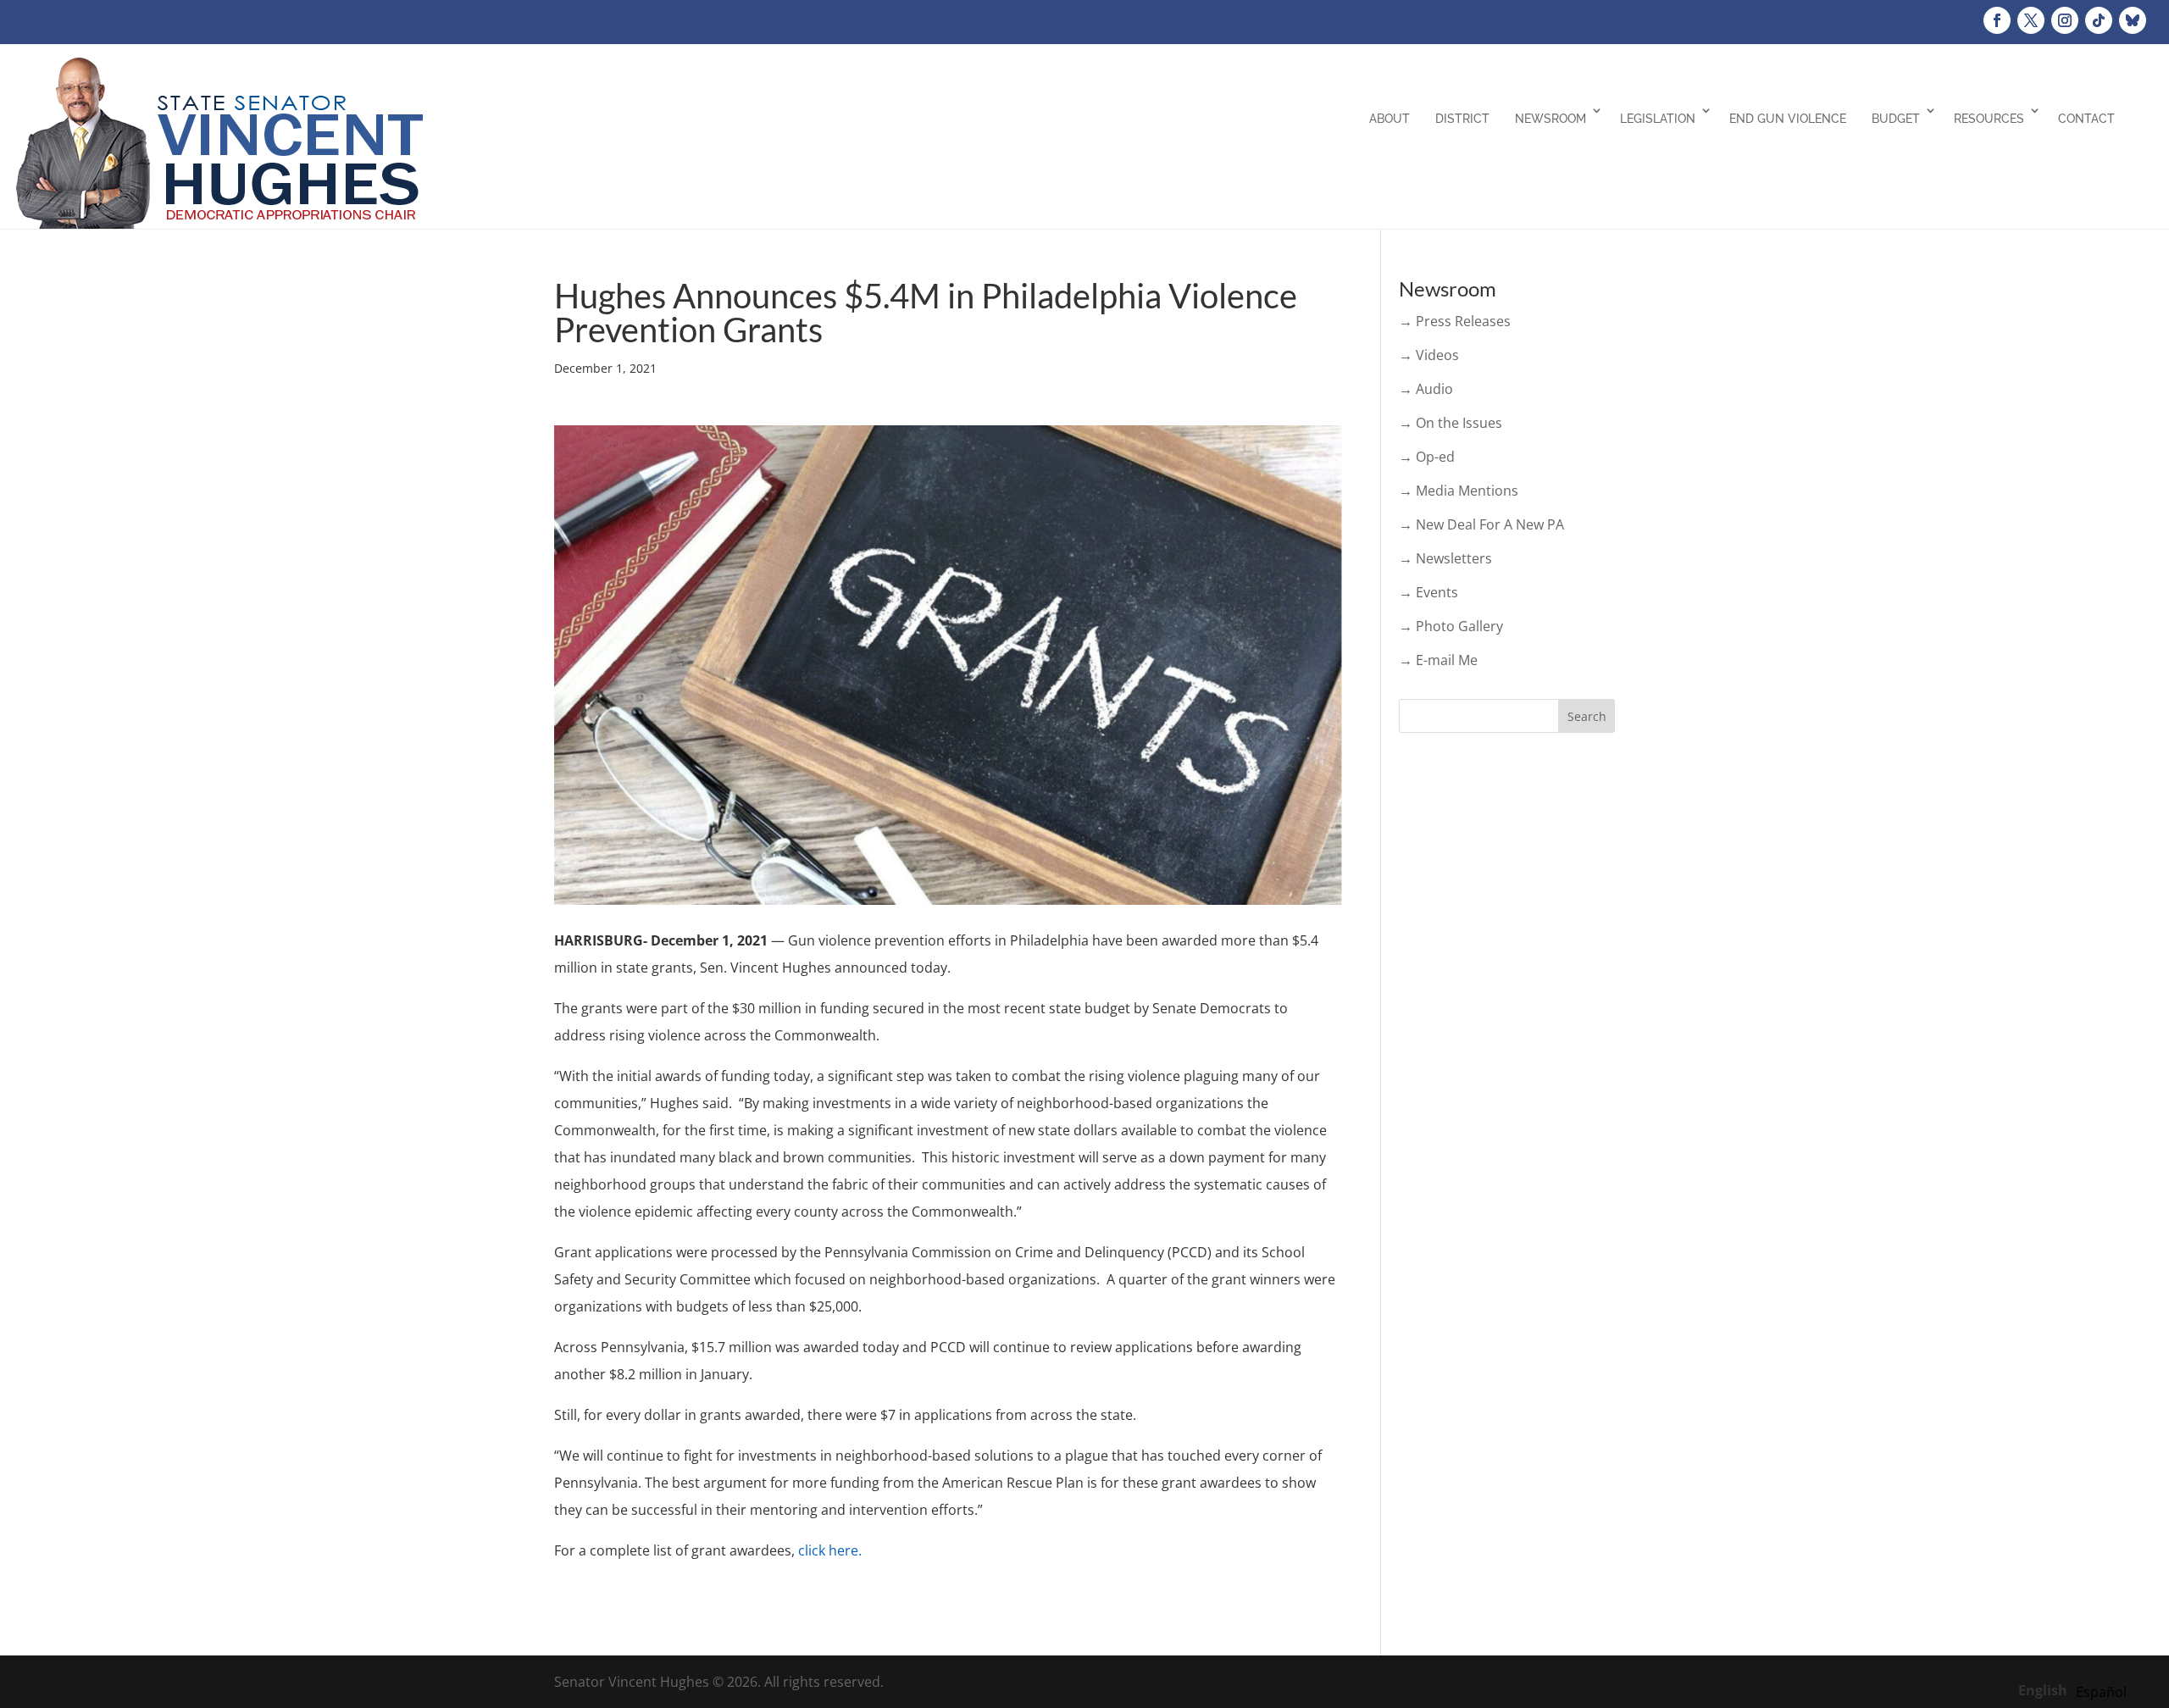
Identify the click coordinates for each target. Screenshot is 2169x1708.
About (1390, 119)
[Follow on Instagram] (2065, 20)
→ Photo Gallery (1451, 626)
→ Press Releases (1455, 321)
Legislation (1658, 119)
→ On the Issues (1451, 423)
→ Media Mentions (1459, 491)
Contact (2086, 119)
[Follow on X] (2031, 20)
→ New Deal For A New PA (1481, 524)
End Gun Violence (1788, 119)
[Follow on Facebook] (1997, 20)
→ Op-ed (1427, 457)
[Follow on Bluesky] (2133, 20)
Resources (1989, 119)
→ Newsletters (1445, 558)
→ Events (1428, 592)
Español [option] (2101, 1692)
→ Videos (1429, 355)
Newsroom (1550, 119)
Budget (1896, 119)
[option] (2101, 1692)
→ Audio (1426, 389)
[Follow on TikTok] (2099, 20)
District (1462, 119)
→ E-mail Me (1438, 660)
